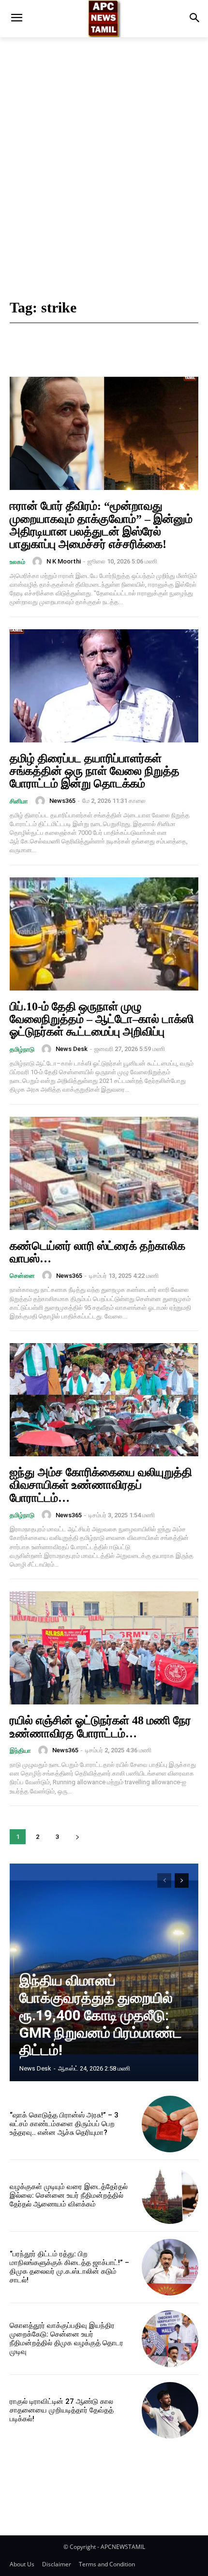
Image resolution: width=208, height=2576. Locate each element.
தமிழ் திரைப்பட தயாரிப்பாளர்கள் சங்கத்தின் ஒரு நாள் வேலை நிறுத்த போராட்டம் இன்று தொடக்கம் (95, 771)
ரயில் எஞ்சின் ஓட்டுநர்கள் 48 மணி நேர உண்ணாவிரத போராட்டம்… (100, 1727)
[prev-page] (164, 1880)
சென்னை (22, 1276)
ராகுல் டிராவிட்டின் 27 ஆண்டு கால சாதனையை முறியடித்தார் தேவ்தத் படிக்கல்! (62, 2410)
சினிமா (19, 801)
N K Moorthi (64, 561)
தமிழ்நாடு (22, 1049)
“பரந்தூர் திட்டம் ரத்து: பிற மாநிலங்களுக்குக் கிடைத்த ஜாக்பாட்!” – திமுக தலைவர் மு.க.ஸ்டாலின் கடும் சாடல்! (69, 2267)
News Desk (72, 1049)
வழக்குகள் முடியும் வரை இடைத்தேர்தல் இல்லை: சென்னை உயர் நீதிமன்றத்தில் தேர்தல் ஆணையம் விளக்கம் (69, 2195)
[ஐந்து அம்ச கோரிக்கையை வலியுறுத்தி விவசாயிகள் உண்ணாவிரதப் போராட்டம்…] (104, 1400)
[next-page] (77, 1837)
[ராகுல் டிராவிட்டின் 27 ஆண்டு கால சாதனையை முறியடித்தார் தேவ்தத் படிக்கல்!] (170, 2410)
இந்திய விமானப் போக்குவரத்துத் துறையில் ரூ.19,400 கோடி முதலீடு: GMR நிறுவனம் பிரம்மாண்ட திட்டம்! (101, 2015)
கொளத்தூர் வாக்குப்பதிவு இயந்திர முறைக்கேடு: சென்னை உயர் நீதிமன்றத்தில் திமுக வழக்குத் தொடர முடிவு (67, 2339)
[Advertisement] (104, 170)
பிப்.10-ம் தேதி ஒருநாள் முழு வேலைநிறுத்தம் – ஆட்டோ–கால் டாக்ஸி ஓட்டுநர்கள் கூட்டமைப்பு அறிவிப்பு (102, 1019)
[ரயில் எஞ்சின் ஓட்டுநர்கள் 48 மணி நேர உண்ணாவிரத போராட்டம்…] (104, 1648)
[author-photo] (39, 562)
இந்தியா (20, 1751)
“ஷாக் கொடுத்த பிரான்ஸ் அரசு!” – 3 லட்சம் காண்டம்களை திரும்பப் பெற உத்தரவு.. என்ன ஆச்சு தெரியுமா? (64, 2124)
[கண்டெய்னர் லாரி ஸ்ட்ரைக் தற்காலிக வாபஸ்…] (104, 1173)
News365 (62, 801)
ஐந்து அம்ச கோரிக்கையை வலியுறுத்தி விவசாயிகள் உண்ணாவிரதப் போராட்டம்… (101, 1485)
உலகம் (17, 562)
